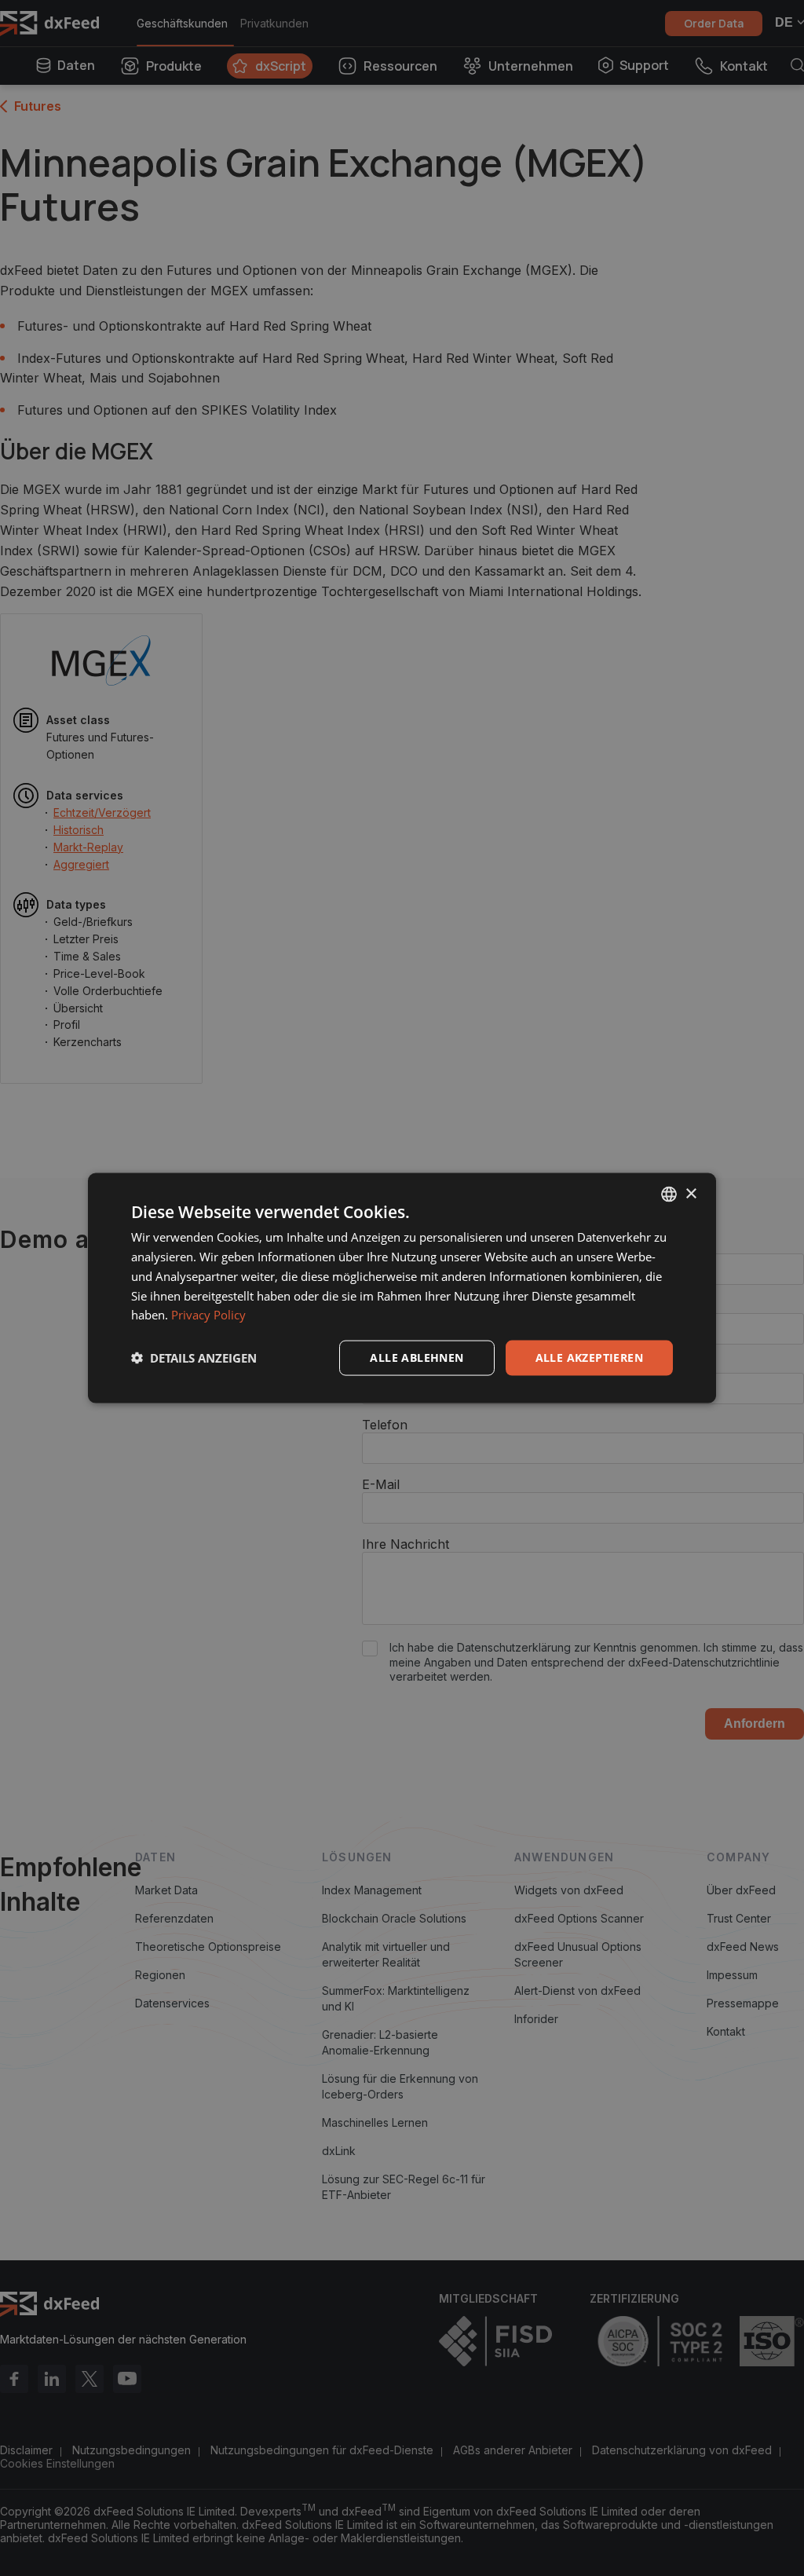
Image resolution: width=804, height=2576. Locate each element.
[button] (194, 1358)
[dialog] (402, 1288)
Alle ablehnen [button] (417, 1358)
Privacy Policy (208, 1315)
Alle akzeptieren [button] (589, 1358)
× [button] (691, 1193)
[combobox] (669, 1195)
